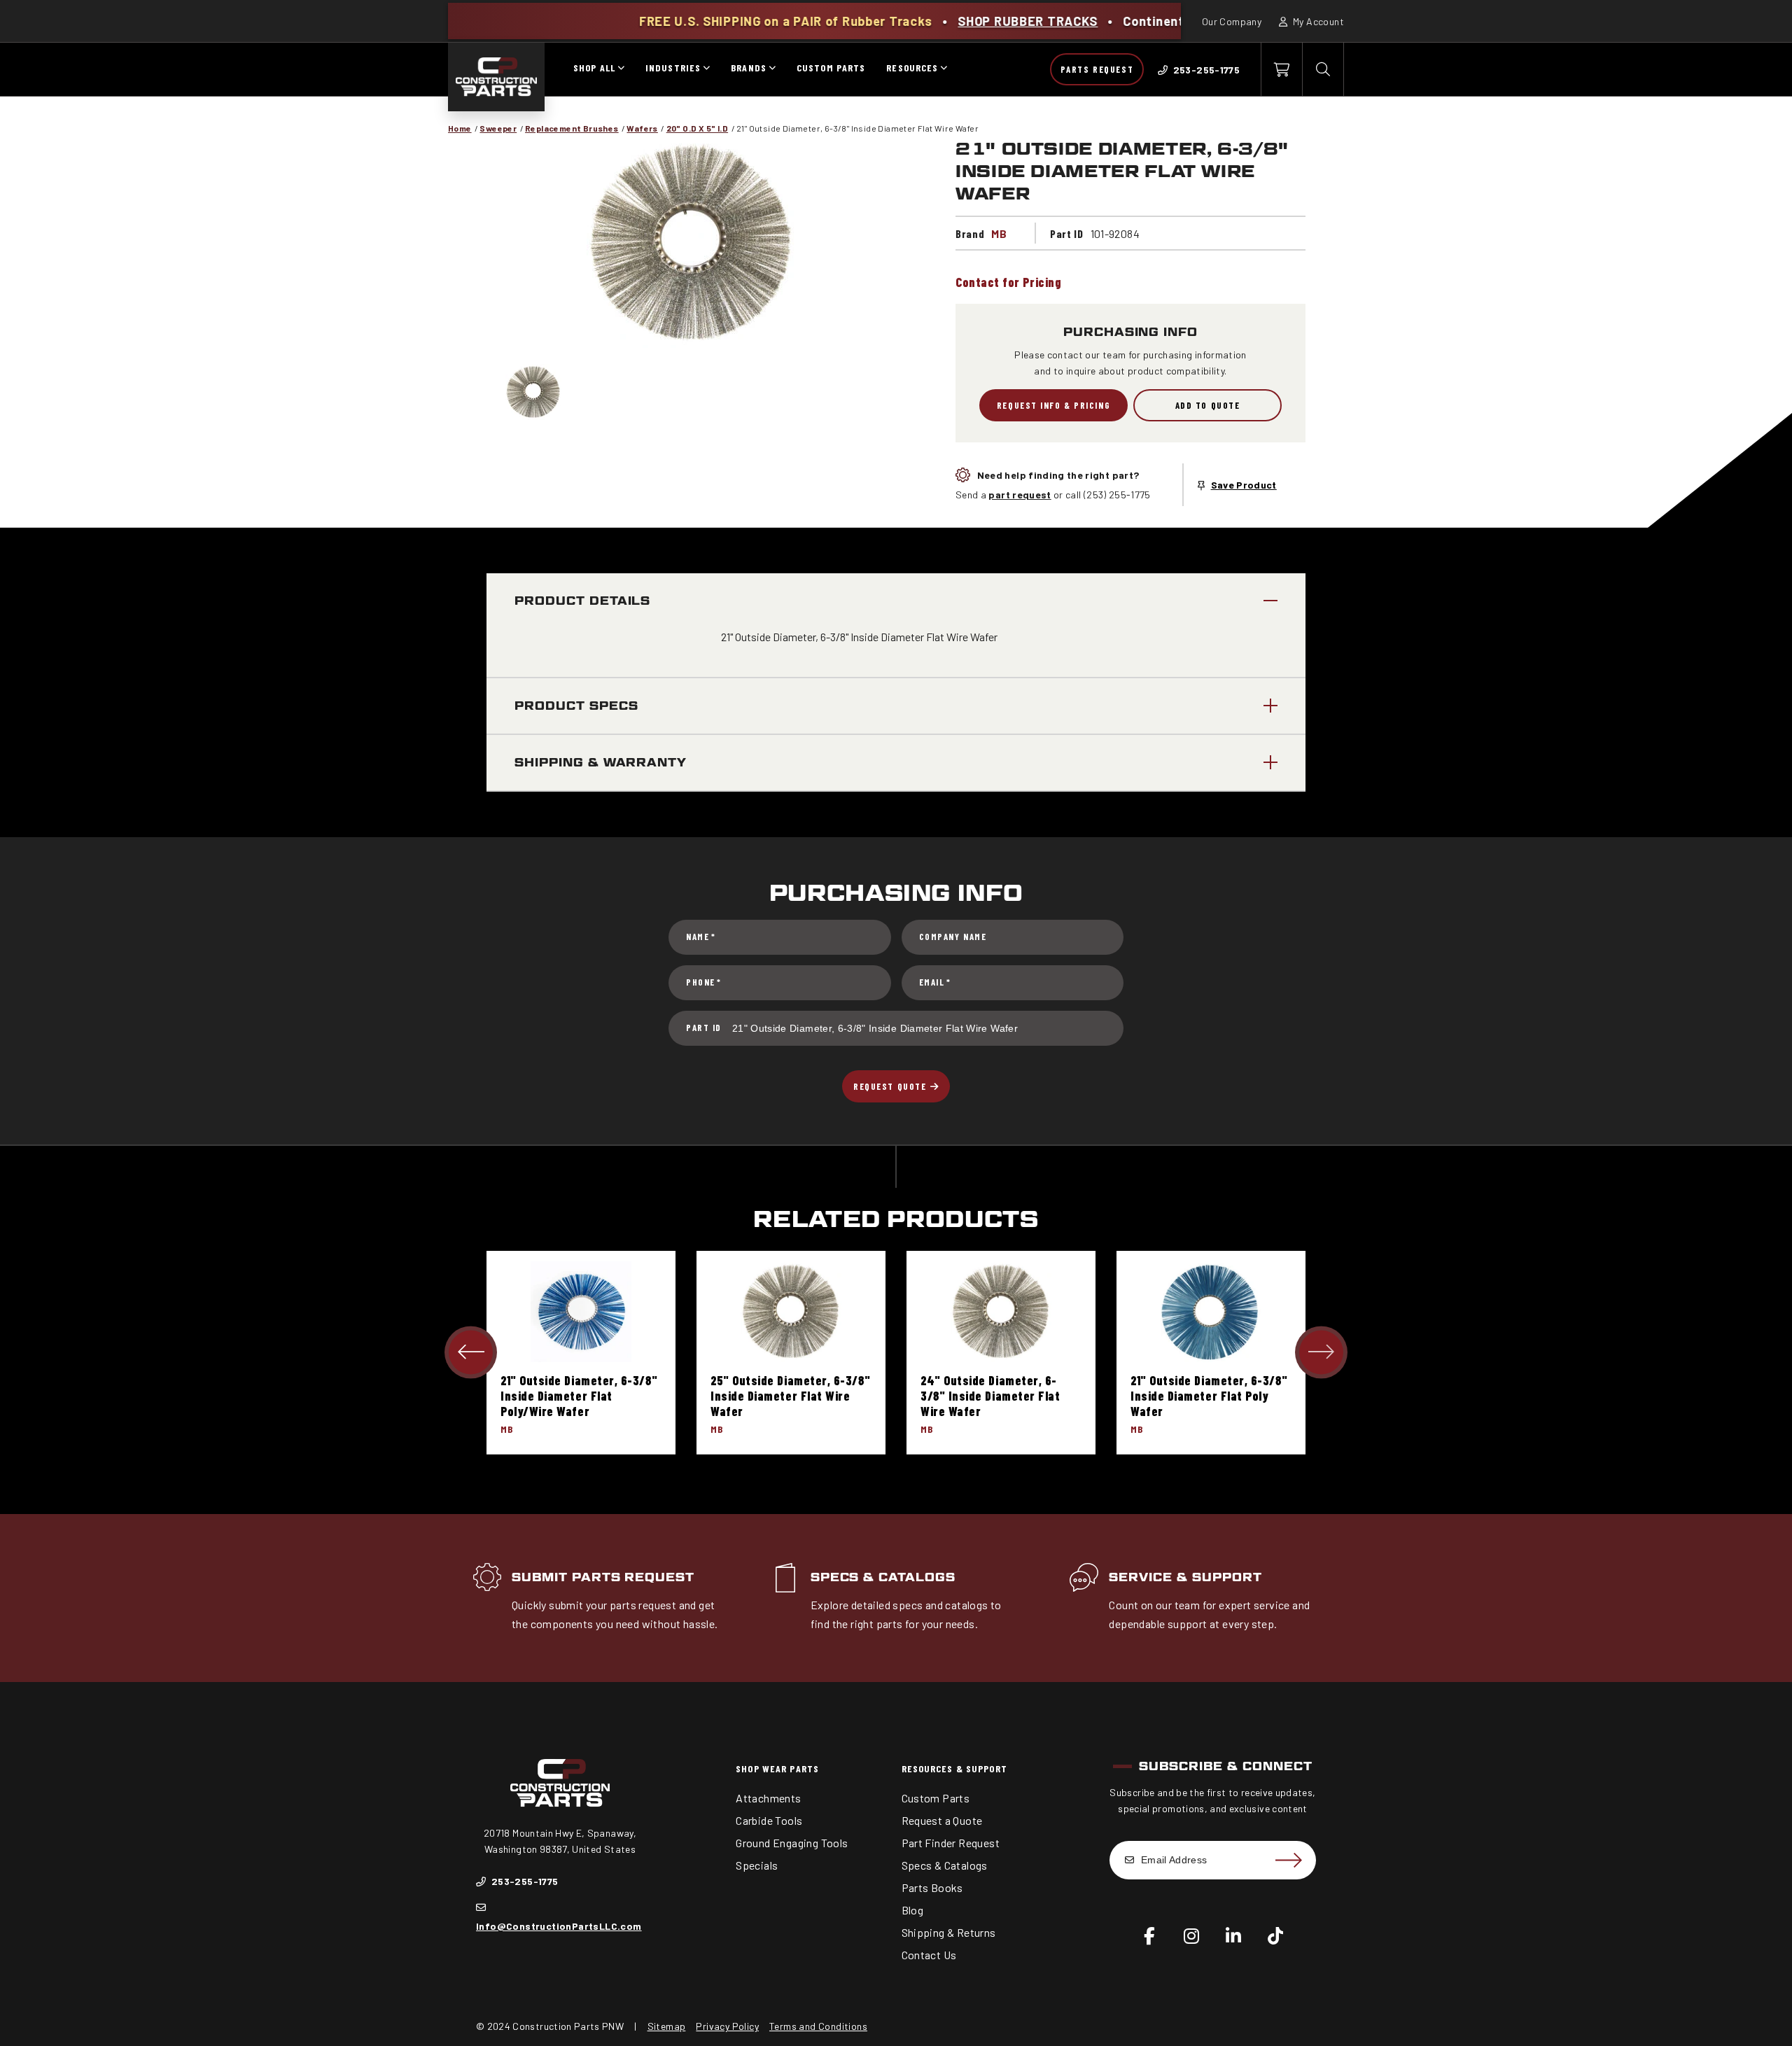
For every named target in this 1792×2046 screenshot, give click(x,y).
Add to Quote (1208, 405)
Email (935, 982)
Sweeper (498, 128)
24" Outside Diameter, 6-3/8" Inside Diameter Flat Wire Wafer (990, 1396)
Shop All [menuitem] (594, 68)
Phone (704, 982)
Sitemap (667, 2026)
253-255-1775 (523, 1881)
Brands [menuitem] (749, 68)
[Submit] (1288, 1861)
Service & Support (1185, 1577)
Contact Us (929, 1955)
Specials (757, 1865)
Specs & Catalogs (883, 1577)
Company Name (953, 937)
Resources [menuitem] (912, 68)
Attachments (768, 1798)
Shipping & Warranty (601, 763)
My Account (1317, 21)
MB (999, 233)
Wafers (642, 128)
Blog (913, 1910)
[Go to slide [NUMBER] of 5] (471, 1353)
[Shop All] (621, 69)
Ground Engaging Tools (792, 1843)
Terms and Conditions (818, 2026)
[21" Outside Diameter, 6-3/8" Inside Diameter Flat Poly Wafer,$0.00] (1211, 1311)
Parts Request (1097, 69)
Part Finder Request (951, 1843)
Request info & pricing (1053, 405)
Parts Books (932, 1887)
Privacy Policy (727, 2026)
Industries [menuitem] (673, 68)
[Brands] (772, 69)
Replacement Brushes (572, 128)
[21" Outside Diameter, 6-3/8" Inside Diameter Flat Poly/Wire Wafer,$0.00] (581, 1311)
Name (701, 937)
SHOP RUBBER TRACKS (918, 21)
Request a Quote (942, 1820)
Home (460, 128)
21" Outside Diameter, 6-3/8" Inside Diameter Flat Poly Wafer (1209, 1396)
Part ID (704, 1028)
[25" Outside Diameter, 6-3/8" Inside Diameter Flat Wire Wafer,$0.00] (791, 1311)
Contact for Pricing (1008, 282)
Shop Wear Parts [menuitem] (777, 1768)
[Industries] (706, 69)
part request (1020, 495)
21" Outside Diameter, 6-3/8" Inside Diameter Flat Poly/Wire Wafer (579, 1396)
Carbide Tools (769, 1820)
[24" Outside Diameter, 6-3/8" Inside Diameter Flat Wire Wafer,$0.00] (1001, 1311)
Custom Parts (936, 1798)
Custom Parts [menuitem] (831, 68)
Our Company (1232, 21)
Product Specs (576, 706)
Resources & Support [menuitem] (954, 1768)
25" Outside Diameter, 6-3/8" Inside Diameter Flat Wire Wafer (790, 1396)
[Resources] (944, 69)
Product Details (582, 601)
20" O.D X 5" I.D (697, 128)
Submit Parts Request (603, 1577)
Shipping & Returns (949, 1932)
